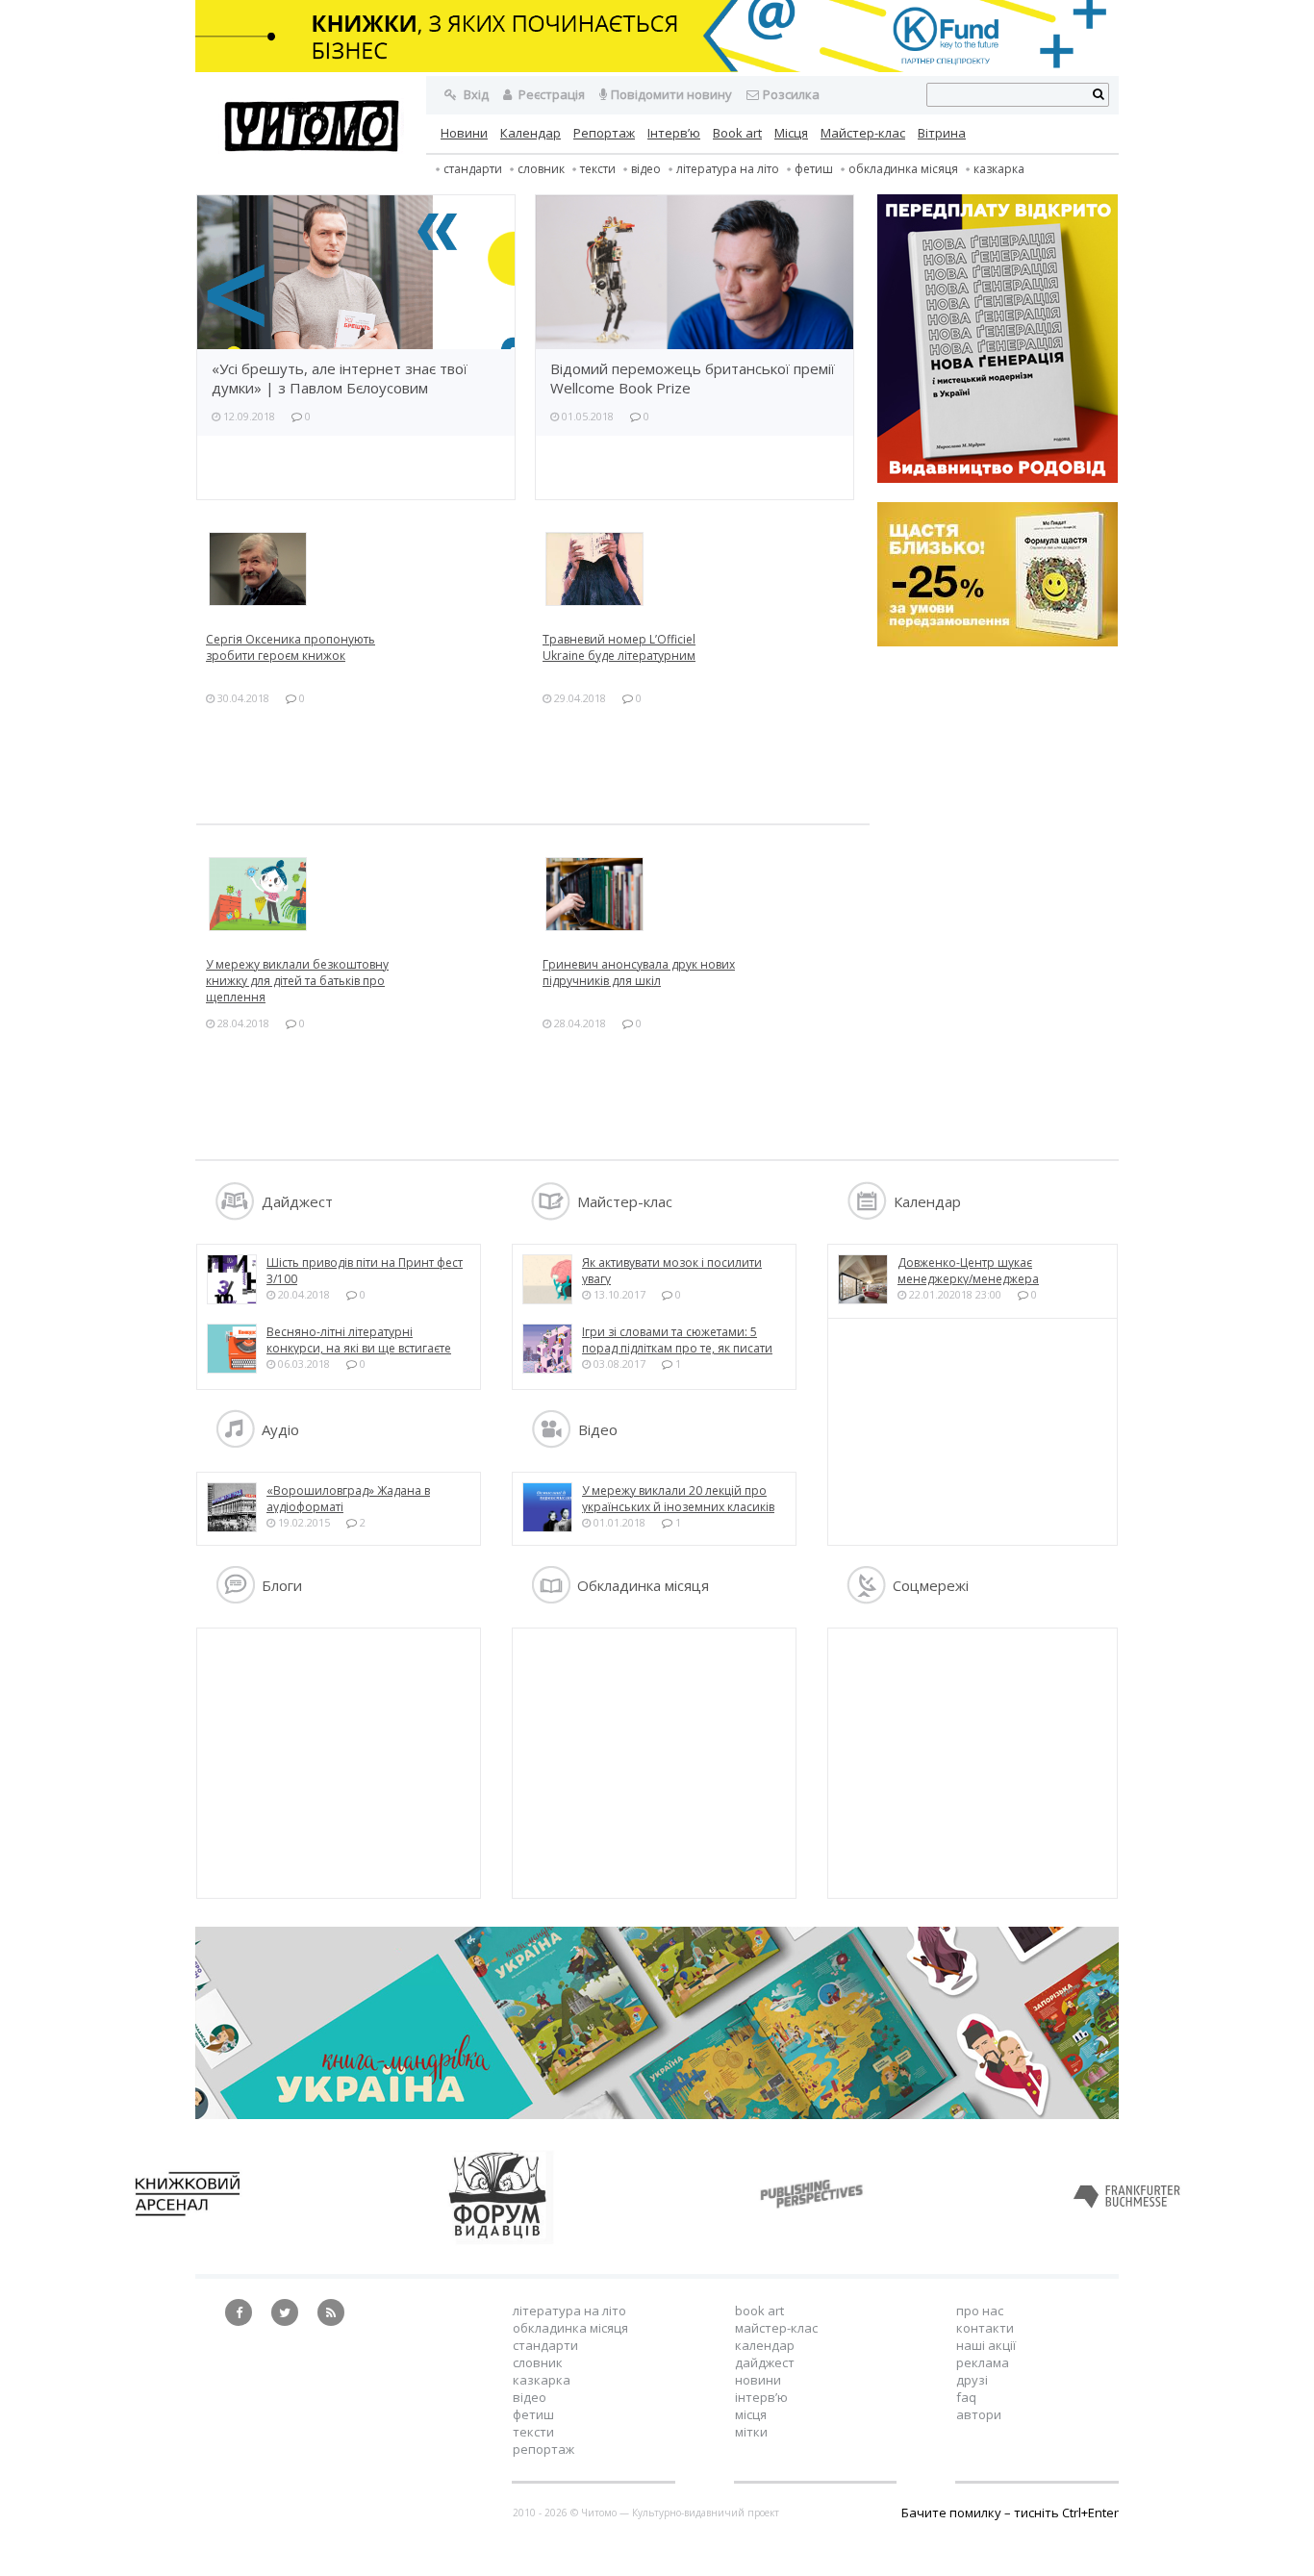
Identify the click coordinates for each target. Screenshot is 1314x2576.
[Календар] (867, 1215)
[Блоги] (235, 1599)
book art (759, 2311)
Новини (464, 133)
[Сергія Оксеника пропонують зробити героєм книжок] (365, 569)
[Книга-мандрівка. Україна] (657, 2114)
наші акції (986, 2345)
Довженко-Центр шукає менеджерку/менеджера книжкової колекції (968, 1279)
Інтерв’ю (674, 133)
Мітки (751, 2432)
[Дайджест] (235, 1215)
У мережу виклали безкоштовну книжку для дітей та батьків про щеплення (297, 981)
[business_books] (657, 67)
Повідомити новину (671, 94)
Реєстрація (550, 94)
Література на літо (728, 169)
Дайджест (765, 2362)
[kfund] (998, 642)
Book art (737, 133)
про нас (980, 2311)
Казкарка (999, 169)
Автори (979, 2414)
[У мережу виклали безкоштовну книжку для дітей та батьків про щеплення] (365, 894)
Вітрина (942, 133)
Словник (541, 169)
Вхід (475, 94)
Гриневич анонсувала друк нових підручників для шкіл (639, 972)
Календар (531, 133)
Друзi (972, 2380)
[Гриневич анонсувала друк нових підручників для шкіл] (701, 894)
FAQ (966, 2397)
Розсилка (791, 94)
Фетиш (814, 169)
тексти (598, 169)
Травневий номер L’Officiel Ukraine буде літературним (619, 647)
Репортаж (604, 133)
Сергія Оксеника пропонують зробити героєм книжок (291, 647)
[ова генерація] (998, 341)
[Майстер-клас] (551, 1215)
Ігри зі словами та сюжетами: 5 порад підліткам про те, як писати (677, 1340)
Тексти (533, 2432)
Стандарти (473, 169)
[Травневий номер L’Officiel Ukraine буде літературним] (701, 569)
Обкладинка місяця (903, 169)
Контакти (985, 2328)
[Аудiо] (235, 1443)
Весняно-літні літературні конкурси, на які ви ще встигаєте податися (359, 1348)
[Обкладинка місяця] (551, 1599)
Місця (791, 133)
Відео (646, 169)
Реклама (983, 2362)
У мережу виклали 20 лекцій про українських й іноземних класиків (678, 1499)
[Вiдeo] (551, 1443)
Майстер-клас (863, 133)
